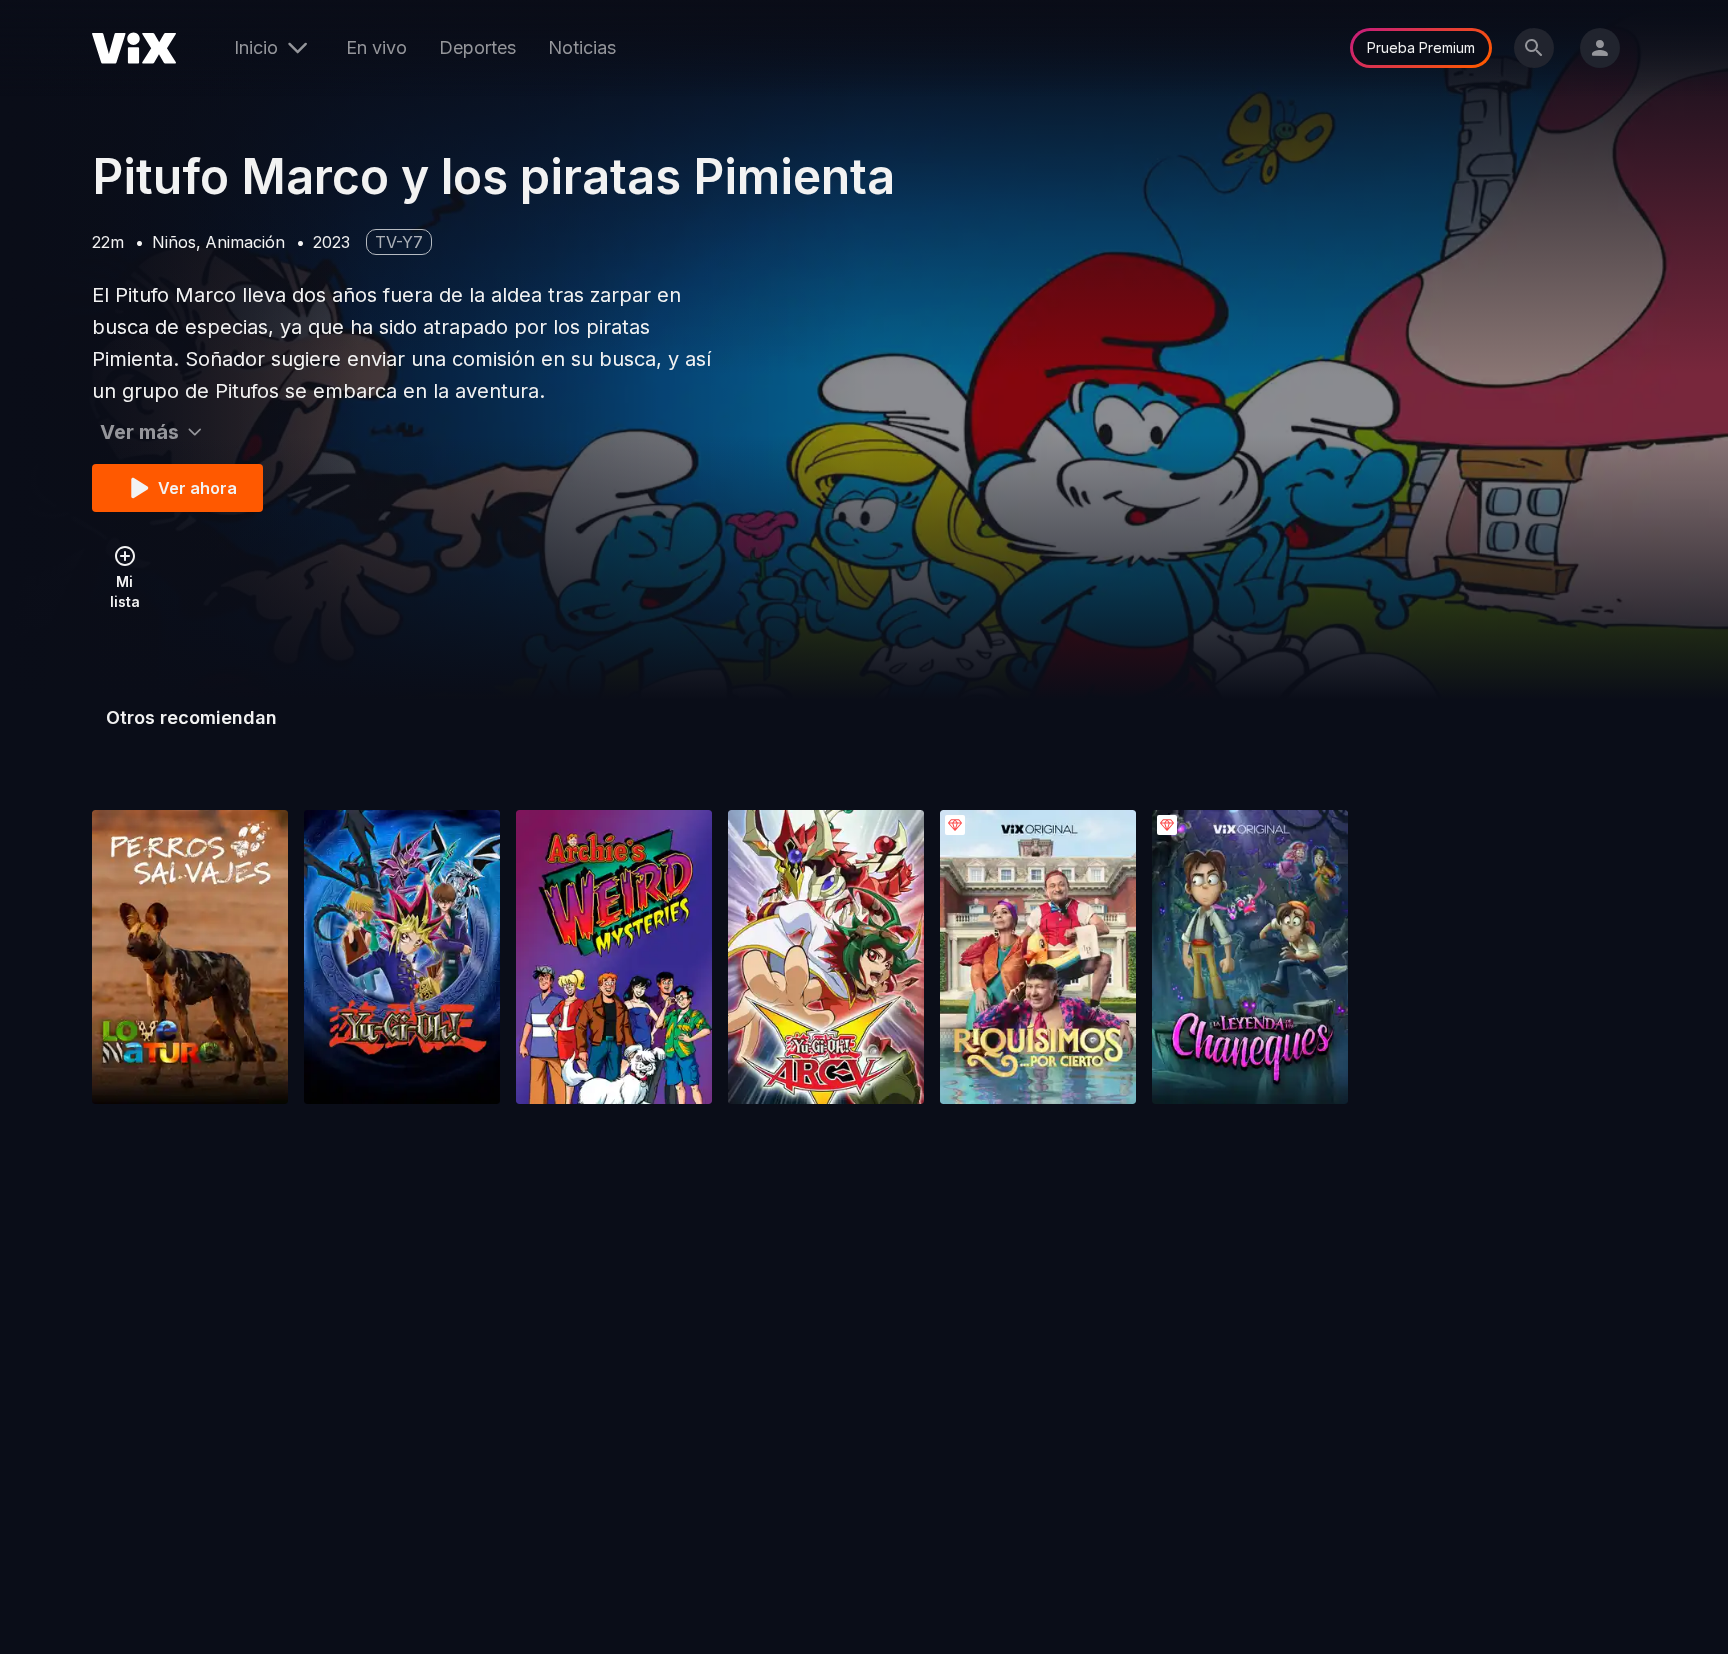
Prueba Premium (1421, 47)
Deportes (477, 47)
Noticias (582, 47)
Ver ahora (197, 488)
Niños (174, 242)
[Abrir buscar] (1534, 48)
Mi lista (125, 591)
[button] (190, 957)
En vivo (376, 47)
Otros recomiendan (191, 717)
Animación (245, 242)
